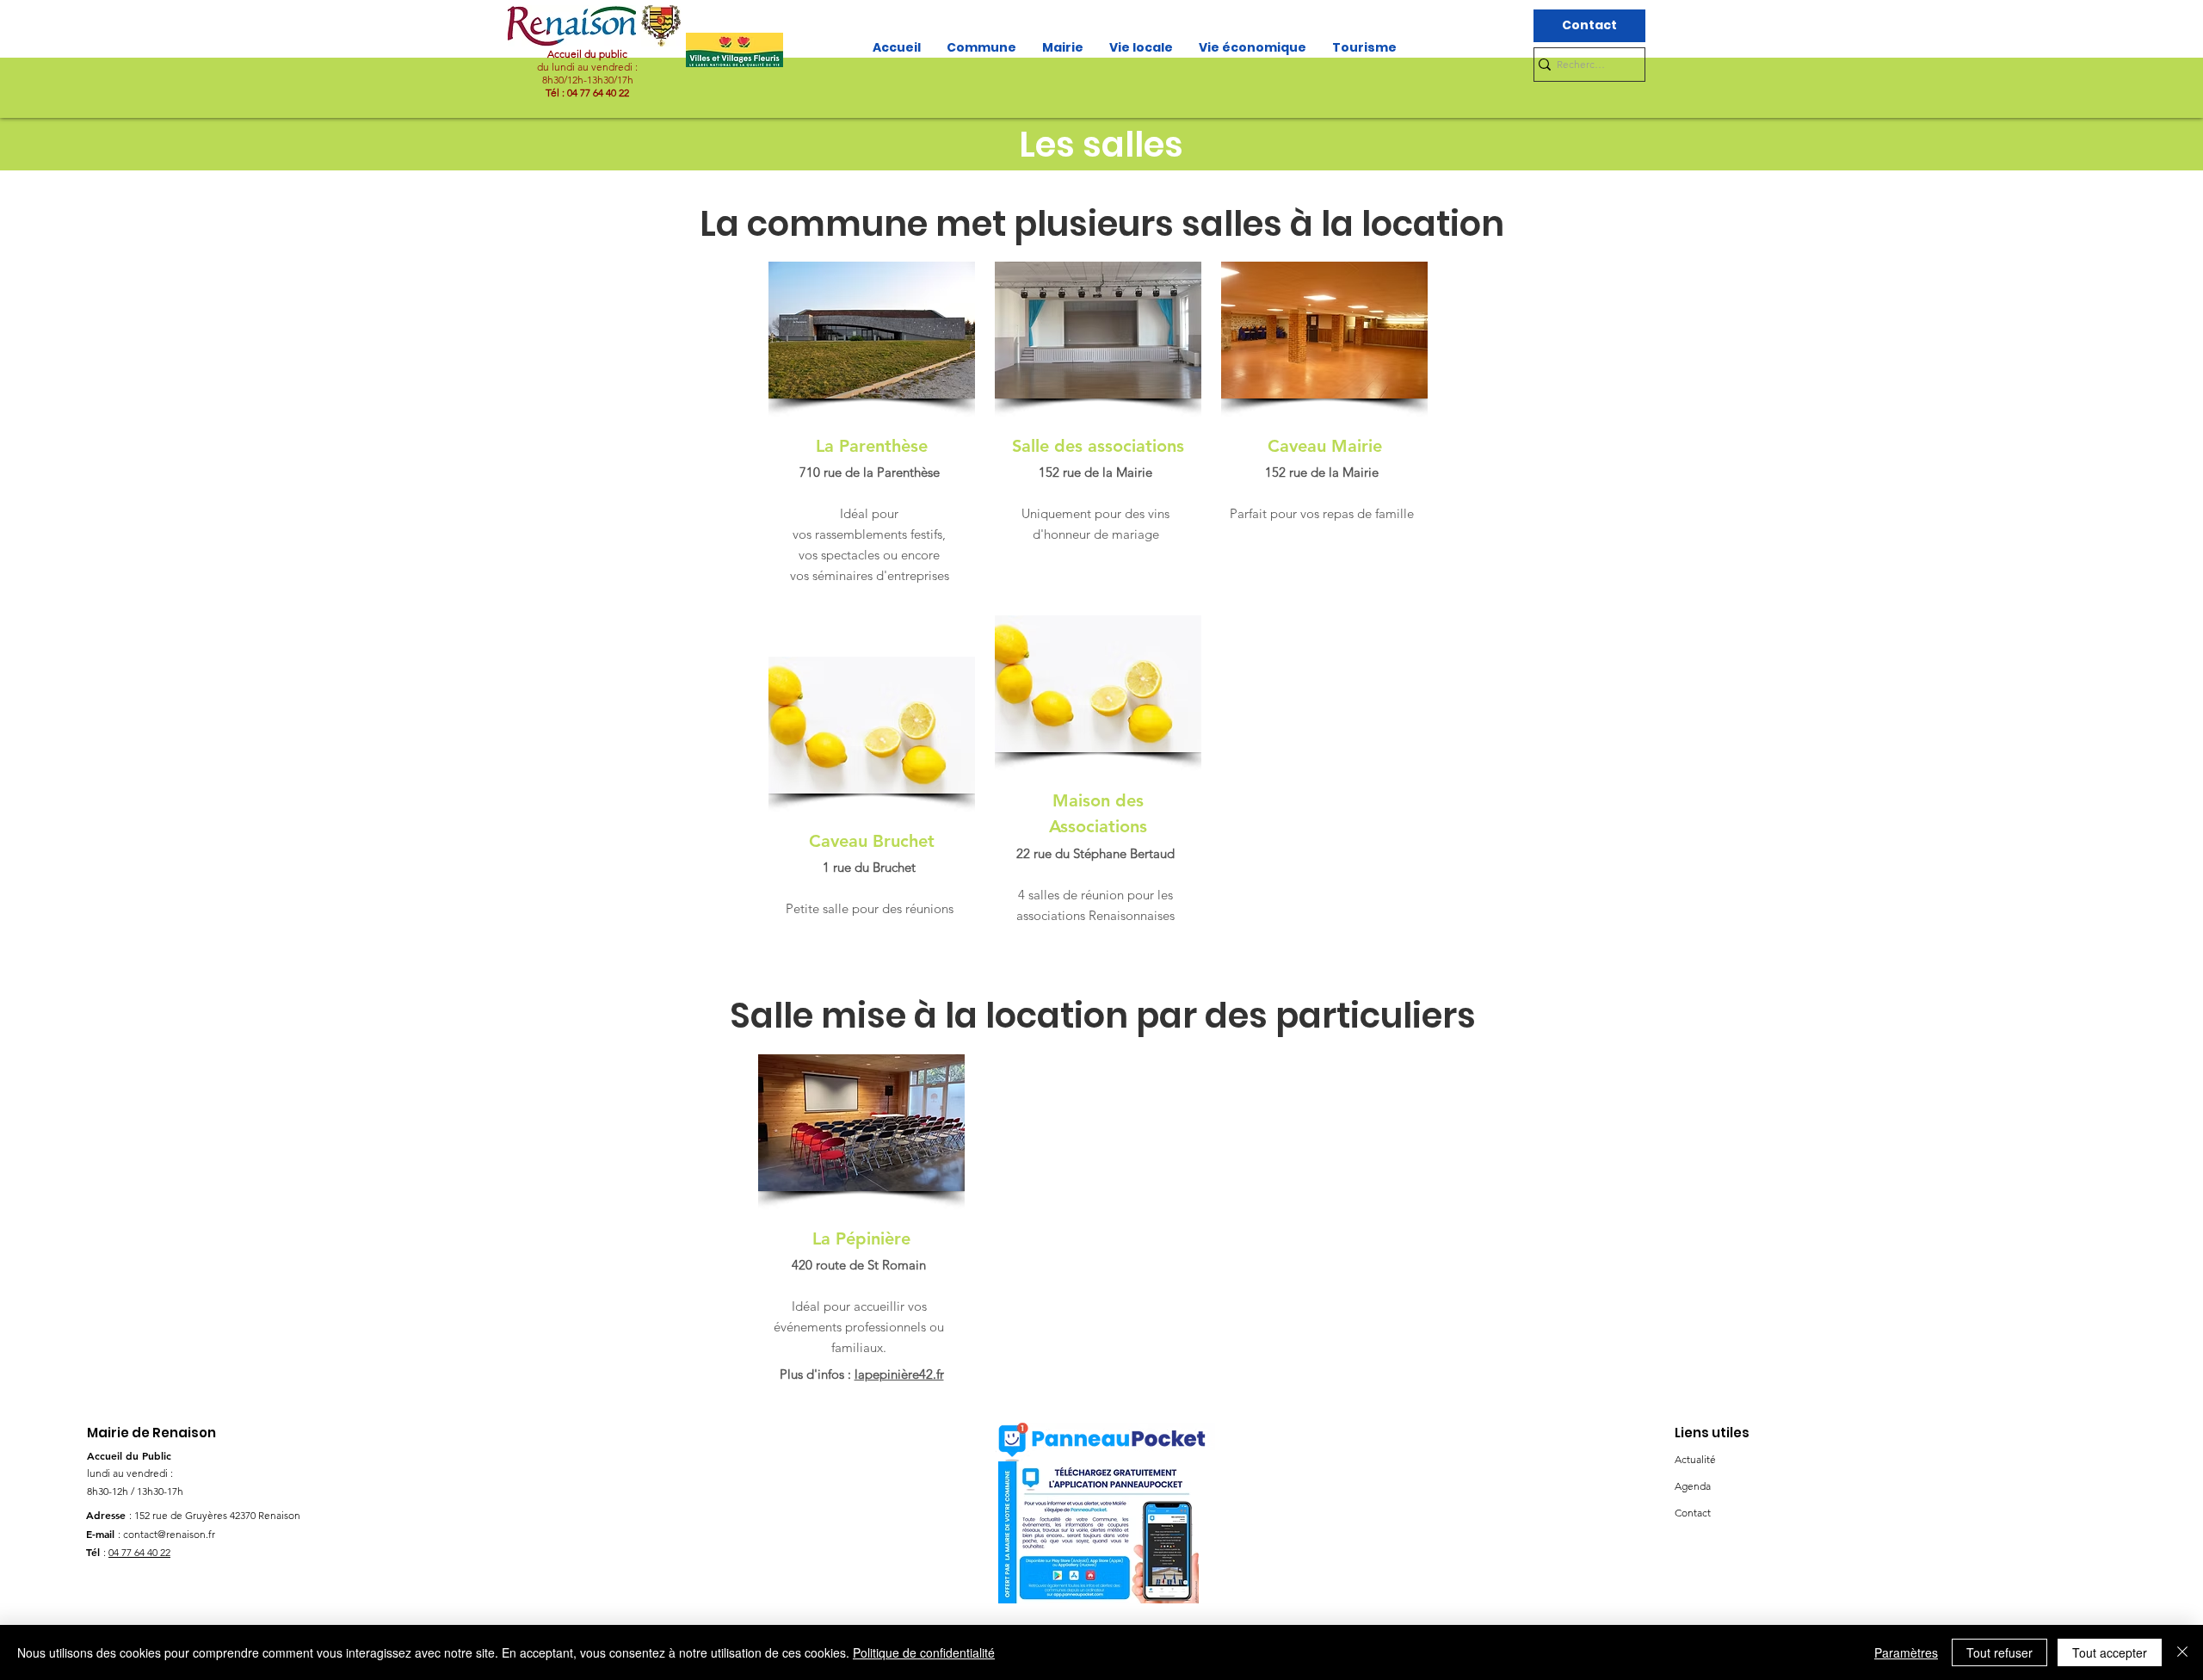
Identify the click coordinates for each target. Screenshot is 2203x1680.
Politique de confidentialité (924, 1652)
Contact (1693, 1513)
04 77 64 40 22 (139, 1552)
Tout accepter (2110, 1652)
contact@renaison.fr (169, 1534)
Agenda (1693, 1486)
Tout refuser (1999, 1652)
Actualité (1695, 1459)
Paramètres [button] (1906, 1652)
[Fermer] (2182, 1652)
